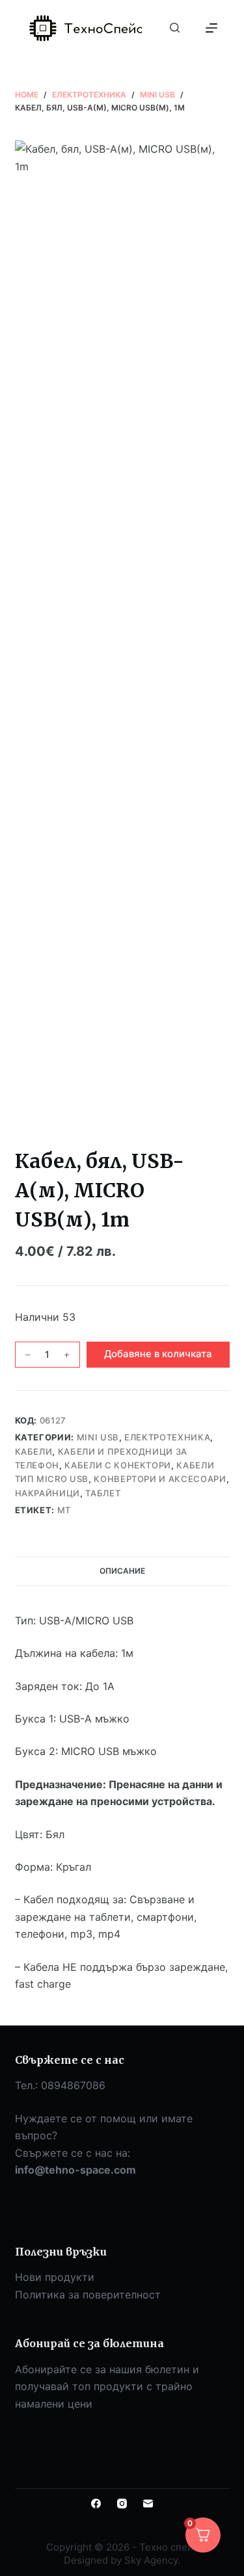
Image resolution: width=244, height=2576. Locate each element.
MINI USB (98, 1437)
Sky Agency (151, 2560)
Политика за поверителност (88, 2295)
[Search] (175, 28)
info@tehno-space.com (75, 2170)
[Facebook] (96, 2504)
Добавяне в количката (158, 1354)
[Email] (148, 2504)
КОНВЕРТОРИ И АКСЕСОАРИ (160, 1479)
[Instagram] (122, 2504)
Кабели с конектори (118, 1465)
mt (64, 1510)
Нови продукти (55, 2277)
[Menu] (211, 28)
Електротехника (167, 1437)
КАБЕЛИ (34, 1451)
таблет (103, 1493)
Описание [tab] (122, 1571)
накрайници (48, 1493)
